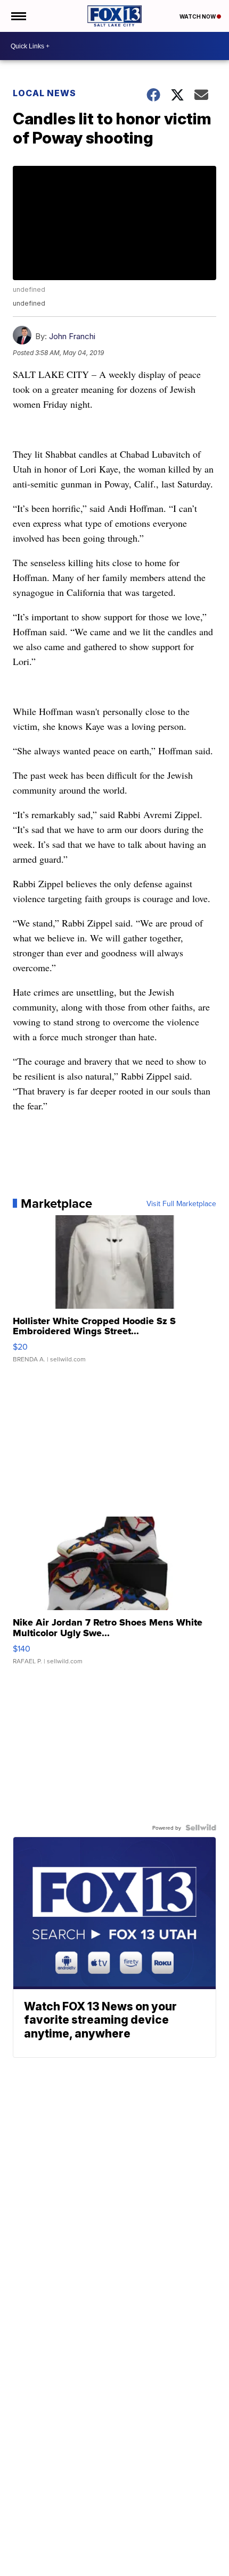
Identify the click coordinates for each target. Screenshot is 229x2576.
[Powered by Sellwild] (201, 1828)
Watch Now (198, 16)
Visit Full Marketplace (181, 1203)
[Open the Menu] (18, 16)
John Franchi (72, 336)
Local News (44, 93)
